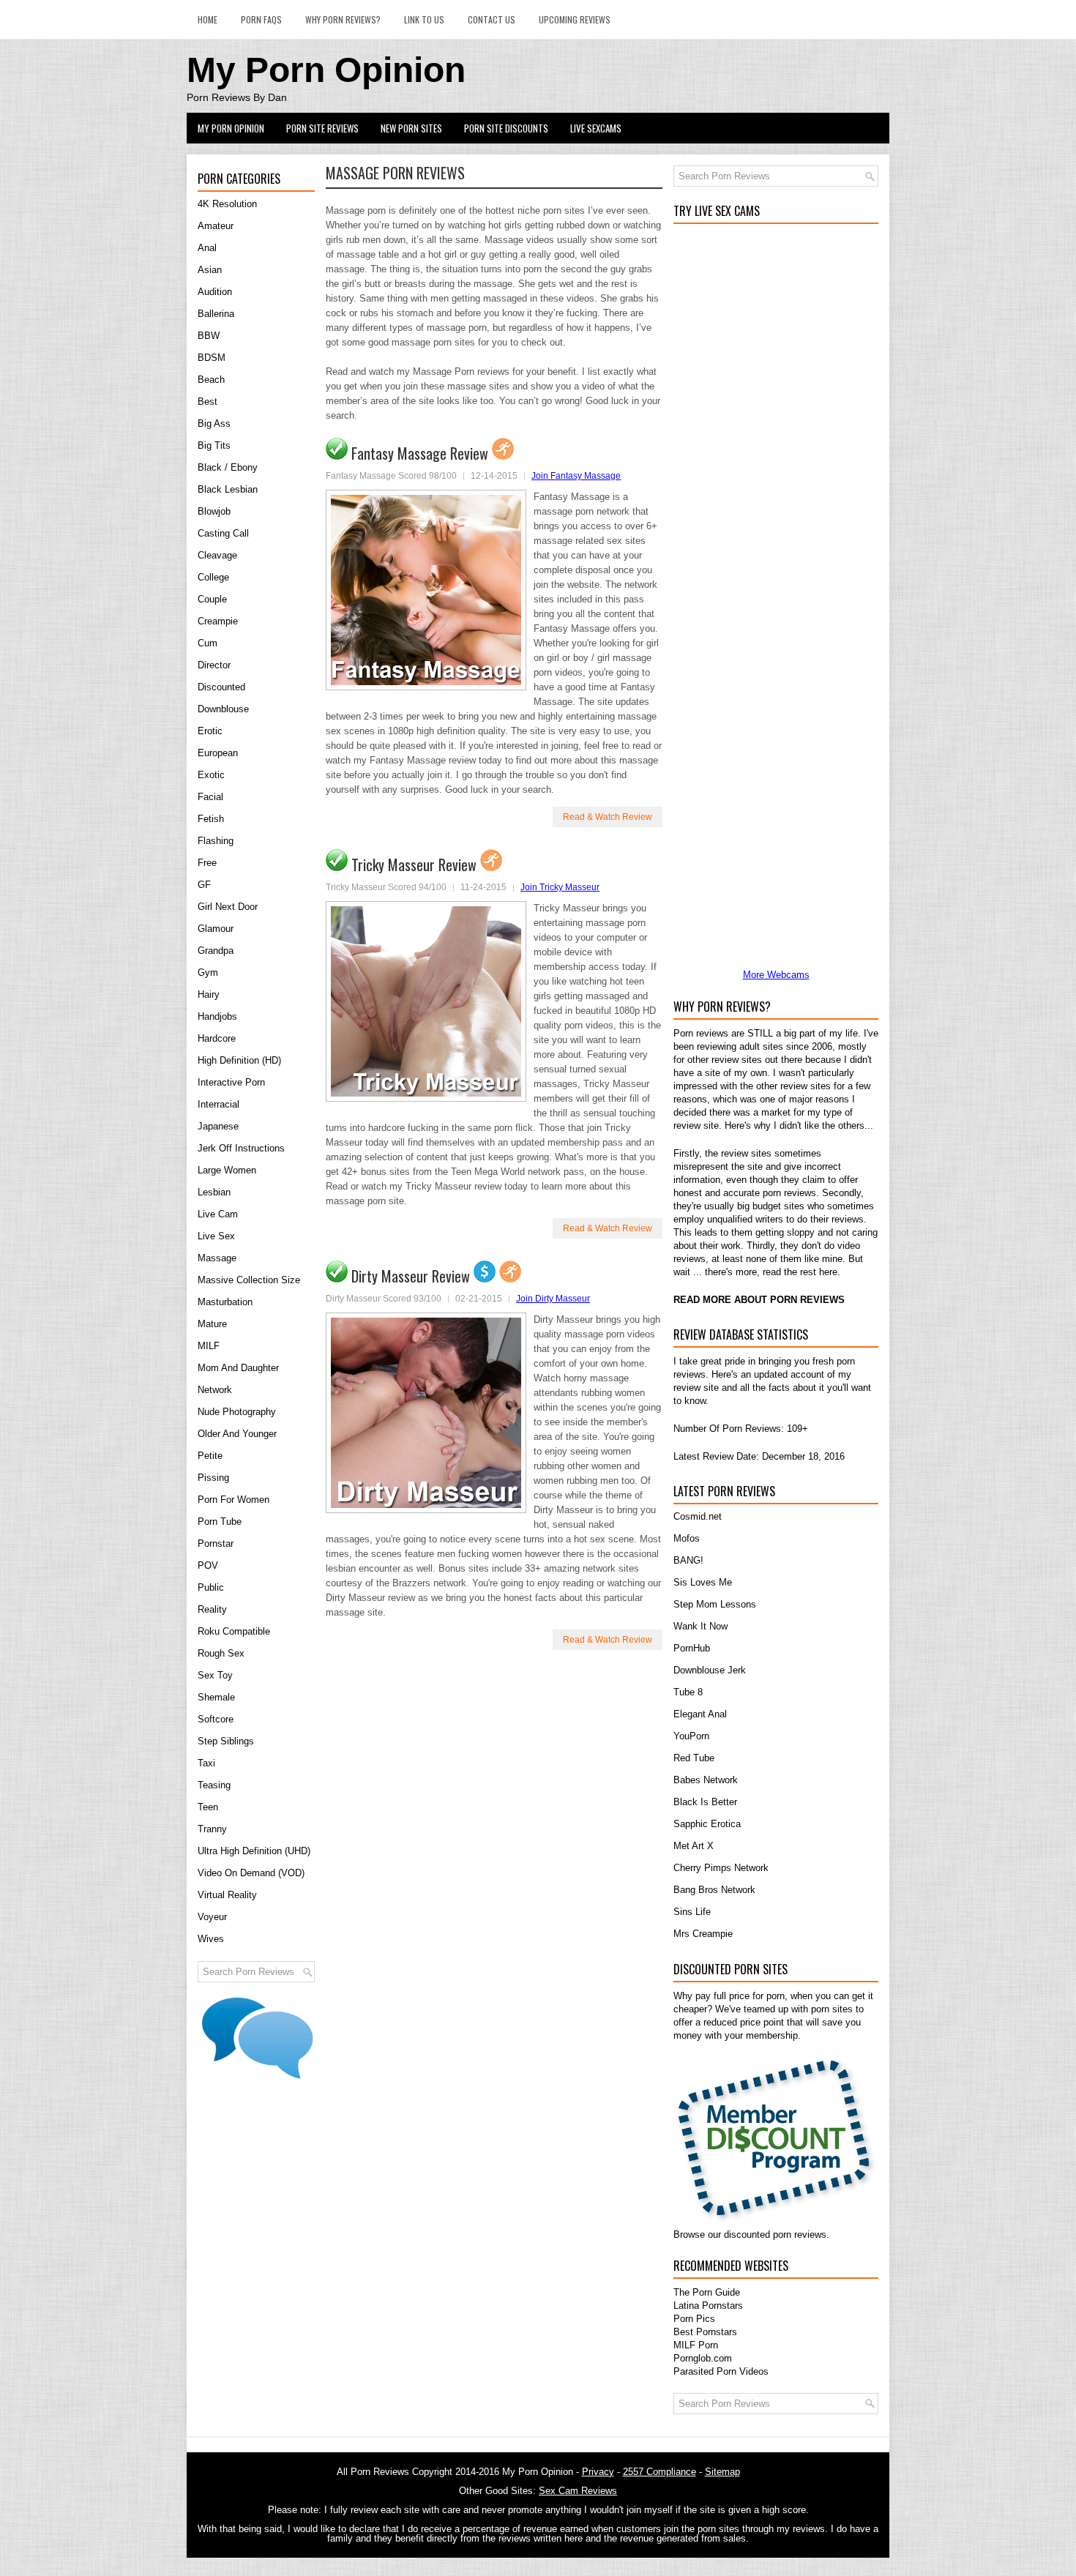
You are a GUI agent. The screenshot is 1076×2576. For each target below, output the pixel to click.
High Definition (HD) (239, 1060)
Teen (208, 1807)
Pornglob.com (703, 2358)
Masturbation (225, 1302)
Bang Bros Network (714, 1890)
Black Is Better (705, 1802)
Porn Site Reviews (322, 128)
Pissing (213, 1478)
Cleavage (217, 555)
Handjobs (217, 1016)
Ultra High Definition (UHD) (254, 1851)
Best (208, 402)
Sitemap (722, 2472)
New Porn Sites (411, 128)
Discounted (221, 687)
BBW (209, 336)
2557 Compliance (660, 2472)
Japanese (218, 1126)
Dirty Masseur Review (411, 1276)
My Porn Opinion (326, 70)
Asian (210, 270)
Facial (210, 797)
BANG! (688, 1560)
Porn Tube (220, 1522)
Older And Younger (237, 1434)
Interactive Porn (231, 1082)
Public (211, 1587)
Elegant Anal (700, 1714)
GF (204, 885)
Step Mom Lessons (715, 1604)
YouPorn (691, 1736)
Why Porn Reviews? (343, 19)
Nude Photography (237, 1412)
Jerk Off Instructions (241, 1148)
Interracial (218, 1104)
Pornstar (216, 1543)
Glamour (216, 929)
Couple (212, 599)
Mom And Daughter (238, 1368)
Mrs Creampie (703, 1934)
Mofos (687, 1538)
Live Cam (218, 1214)
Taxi (206, 1763)
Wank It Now (700, 1626)
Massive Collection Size (249, 1280)
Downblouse (223, 709)
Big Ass (214, 423)
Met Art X (694, 1846)
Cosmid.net (698, 1516)
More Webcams (776, 975)
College (213, 577)
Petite (210, 1456)
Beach (211, 380)
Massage (217, 1258)
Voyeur (212, 1917)
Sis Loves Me (703, 1582)
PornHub (692, 1648)
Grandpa (216, 951)
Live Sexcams (596, 128)
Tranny (212, 1829)
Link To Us (424, 19)
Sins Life (692, 1912)
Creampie (218, 621)
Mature (212, 1324)
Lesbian (214, 1192)
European (218, 753)
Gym (208, 972)
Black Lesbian (228, 489)
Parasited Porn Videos (721, 2371)
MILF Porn (696, 2345)
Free (207, 863)
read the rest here (800, 1272)
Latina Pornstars (708, 2306)
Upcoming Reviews (575, 19)
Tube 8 (688, 1692)
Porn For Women (233, 1500)
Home (208, 19)
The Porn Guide (707, 2292)
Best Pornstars (705, 2332)
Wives (211, 1939)
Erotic (210, 731)
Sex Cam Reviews (578, 2491)
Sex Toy (215, 1675)
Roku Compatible (234, 1631)
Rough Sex (221, 1653)
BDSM (212, 358)
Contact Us (492, 19)
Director (214, 665)
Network (215, 1390)
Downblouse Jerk (710, 1670)
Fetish (211, 819)
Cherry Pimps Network (721, 1868)
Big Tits (214, 445)
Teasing (214, 1785)
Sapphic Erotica (707, 1824)
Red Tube (694, 1758)
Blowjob (214, 511)
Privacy (598, 2472)
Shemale (216, 1697)
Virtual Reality (227, 1895)
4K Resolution (227, 204)
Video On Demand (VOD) (251, 1873)
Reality (212, 1609)
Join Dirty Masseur (553, 1299)
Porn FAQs (261, 19)
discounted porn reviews (775, 2235)
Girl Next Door (228, 907)
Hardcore (217, 1038)
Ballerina (216, 314)
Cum (208, 643)
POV (208, 1565)
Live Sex (216, 1236)
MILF (209, 1346)
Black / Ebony (228, 467)
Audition (215, 292)
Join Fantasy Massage (576, 476)
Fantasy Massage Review (420, 453)
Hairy (209, 994)
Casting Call (223, 533)
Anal (207, 248)
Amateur (216, 226)
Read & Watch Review (608, 817)
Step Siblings (226, 1741)
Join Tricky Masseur (560, 887)
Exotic (211, 775)
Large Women (227, 1170)
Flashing (216, 841)
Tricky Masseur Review (414, 865)
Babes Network (706, 1780)
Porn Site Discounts (506, 128)
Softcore (216, 1719)
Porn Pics (694, 2319)
